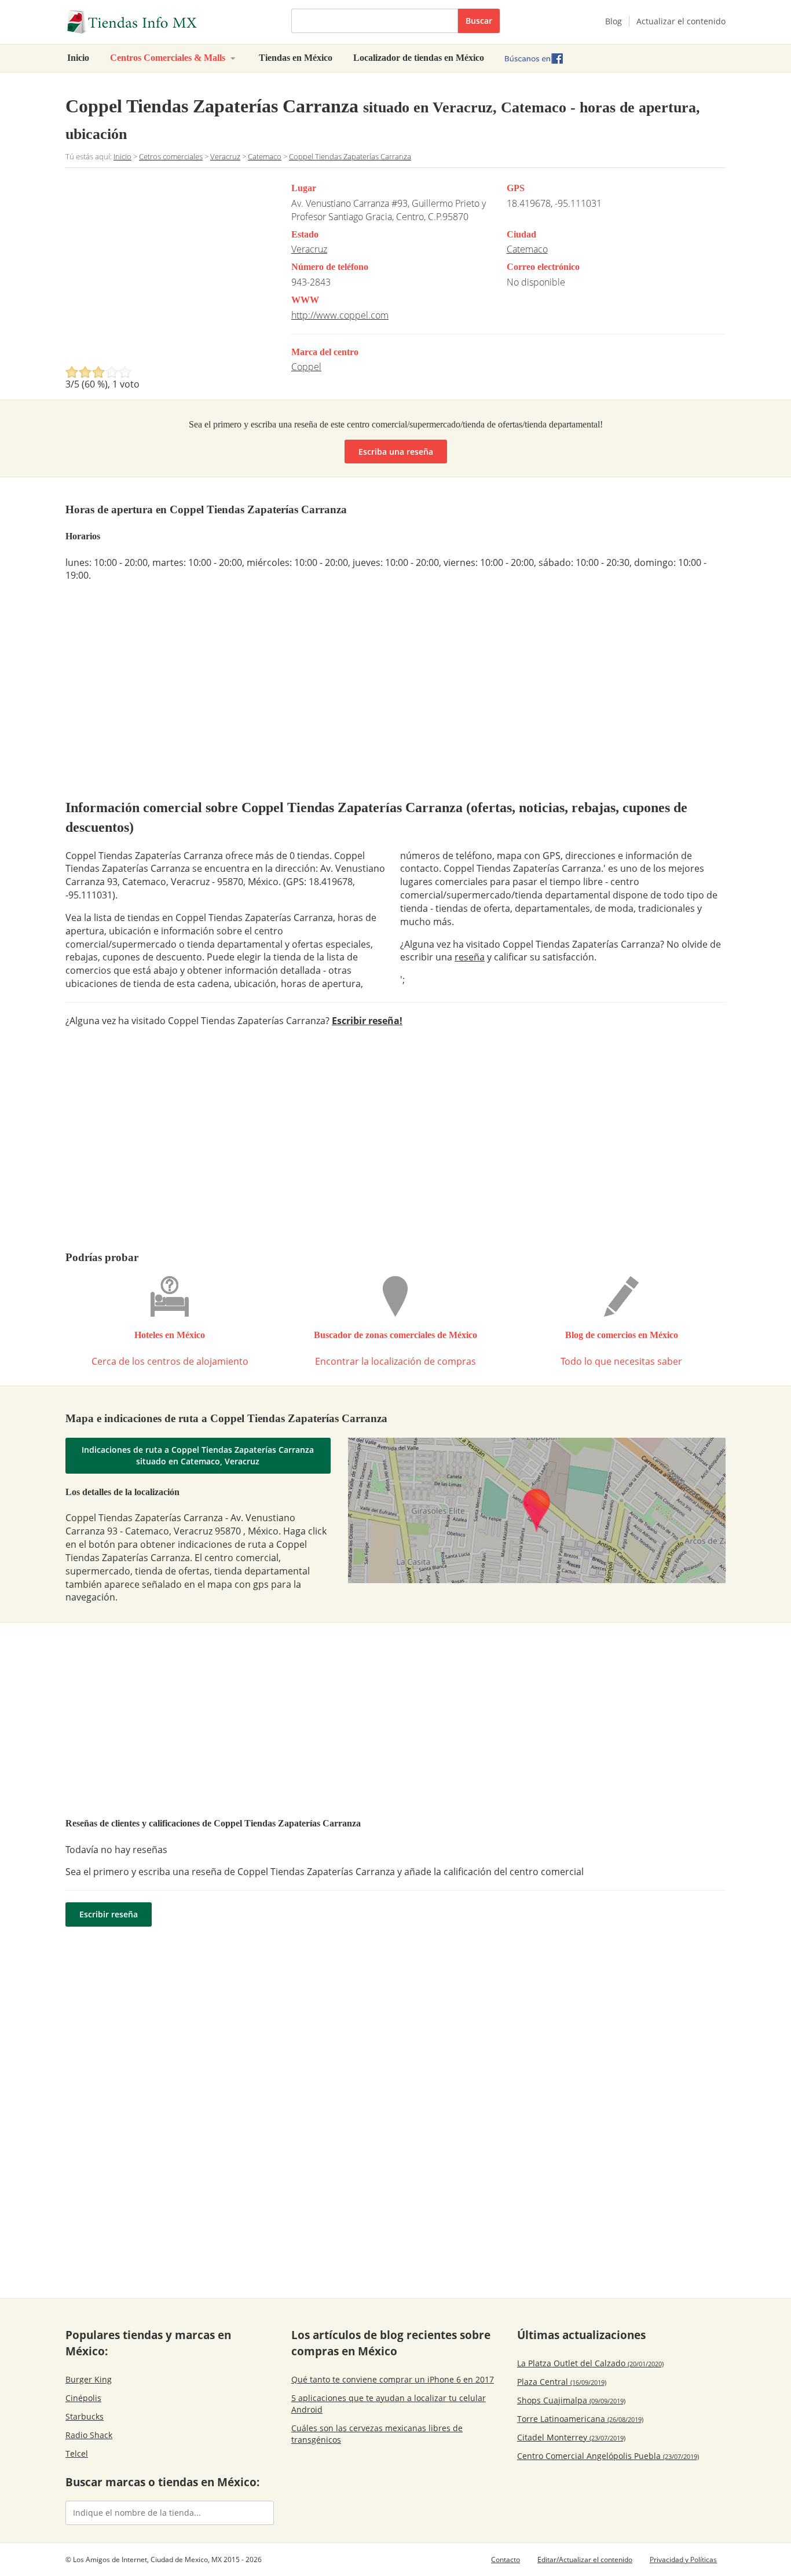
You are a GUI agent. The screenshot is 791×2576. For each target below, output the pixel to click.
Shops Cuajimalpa (571, 2400)
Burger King (89, 2379)
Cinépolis (83, 2398)
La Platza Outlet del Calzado (590, 2363)
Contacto (506, 2559)
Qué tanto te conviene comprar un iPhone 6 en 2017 (393, 2379)
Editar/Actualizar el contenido (585, 2559)
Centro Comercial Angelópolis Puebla (608, 2456)
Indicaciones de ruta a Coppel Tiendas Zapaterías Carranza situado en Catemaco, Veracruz (198, 1455)
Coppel (306, 367)
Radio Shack (89, 2435)
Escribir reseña (109, 1914)
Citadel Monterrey (571, 2437)
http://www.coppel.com (340, 315)
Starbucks (85, 2416)
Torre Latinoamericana (580, 2419)
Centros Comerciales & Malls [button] (169, 58)
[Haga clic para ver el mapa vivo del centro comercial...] (537, 1510)
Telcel (77, 2453)
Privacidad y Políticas (683, 2559)
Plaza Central (562, 2382)
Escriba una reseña (396, 452)
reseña (470, 957)
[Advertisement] (163, 270)
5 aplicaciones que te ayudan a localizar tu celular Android (389, 2404)
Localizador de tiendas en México (419, 58)
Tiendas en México (296, 58)
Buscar (479, 21)
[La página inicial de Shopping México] (170, 22)
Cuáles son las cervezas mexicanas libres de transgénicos (377, 2434)
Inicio (78, 58)
